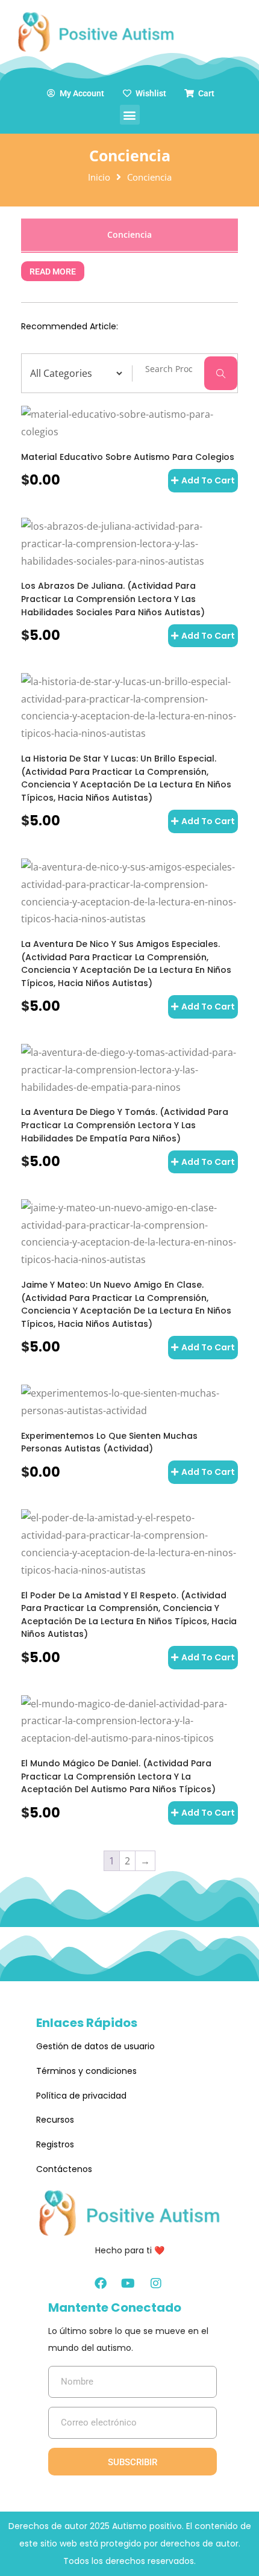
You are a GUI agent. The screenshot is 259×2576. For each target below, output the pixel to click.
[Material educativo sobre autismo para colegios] (129, 423)
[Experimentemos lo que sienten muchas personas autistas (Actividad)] (129, 1402)
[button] (130, 115)
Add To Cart (208, 480)
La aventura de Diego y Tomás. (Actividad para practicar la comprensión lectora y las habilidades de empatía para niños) (125, 1125)
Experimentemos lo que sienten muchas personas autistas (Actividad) (109, 1442)
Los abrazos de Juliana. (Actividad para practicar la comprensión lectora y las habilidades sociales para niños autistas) (113, 599)
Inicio (99, 177)
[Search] (221, 373)
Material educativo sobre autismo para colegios (128, 457)
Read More (53, 271)
